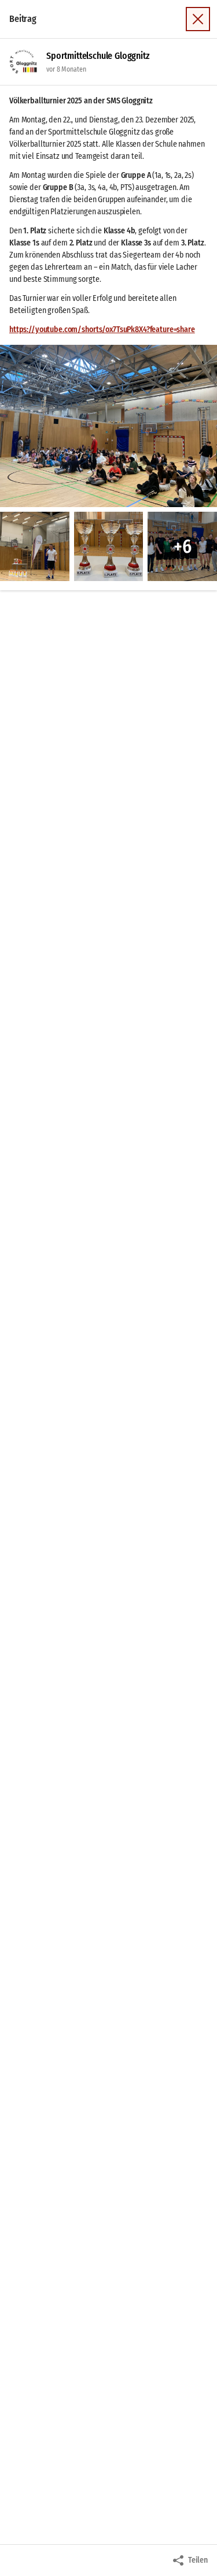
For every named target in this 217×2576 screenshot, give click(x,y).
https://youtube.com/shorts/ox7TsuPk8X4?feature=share (102, 330)
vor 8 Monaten (66, 69)
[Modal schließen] (198, 19)
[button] (108, 426)
